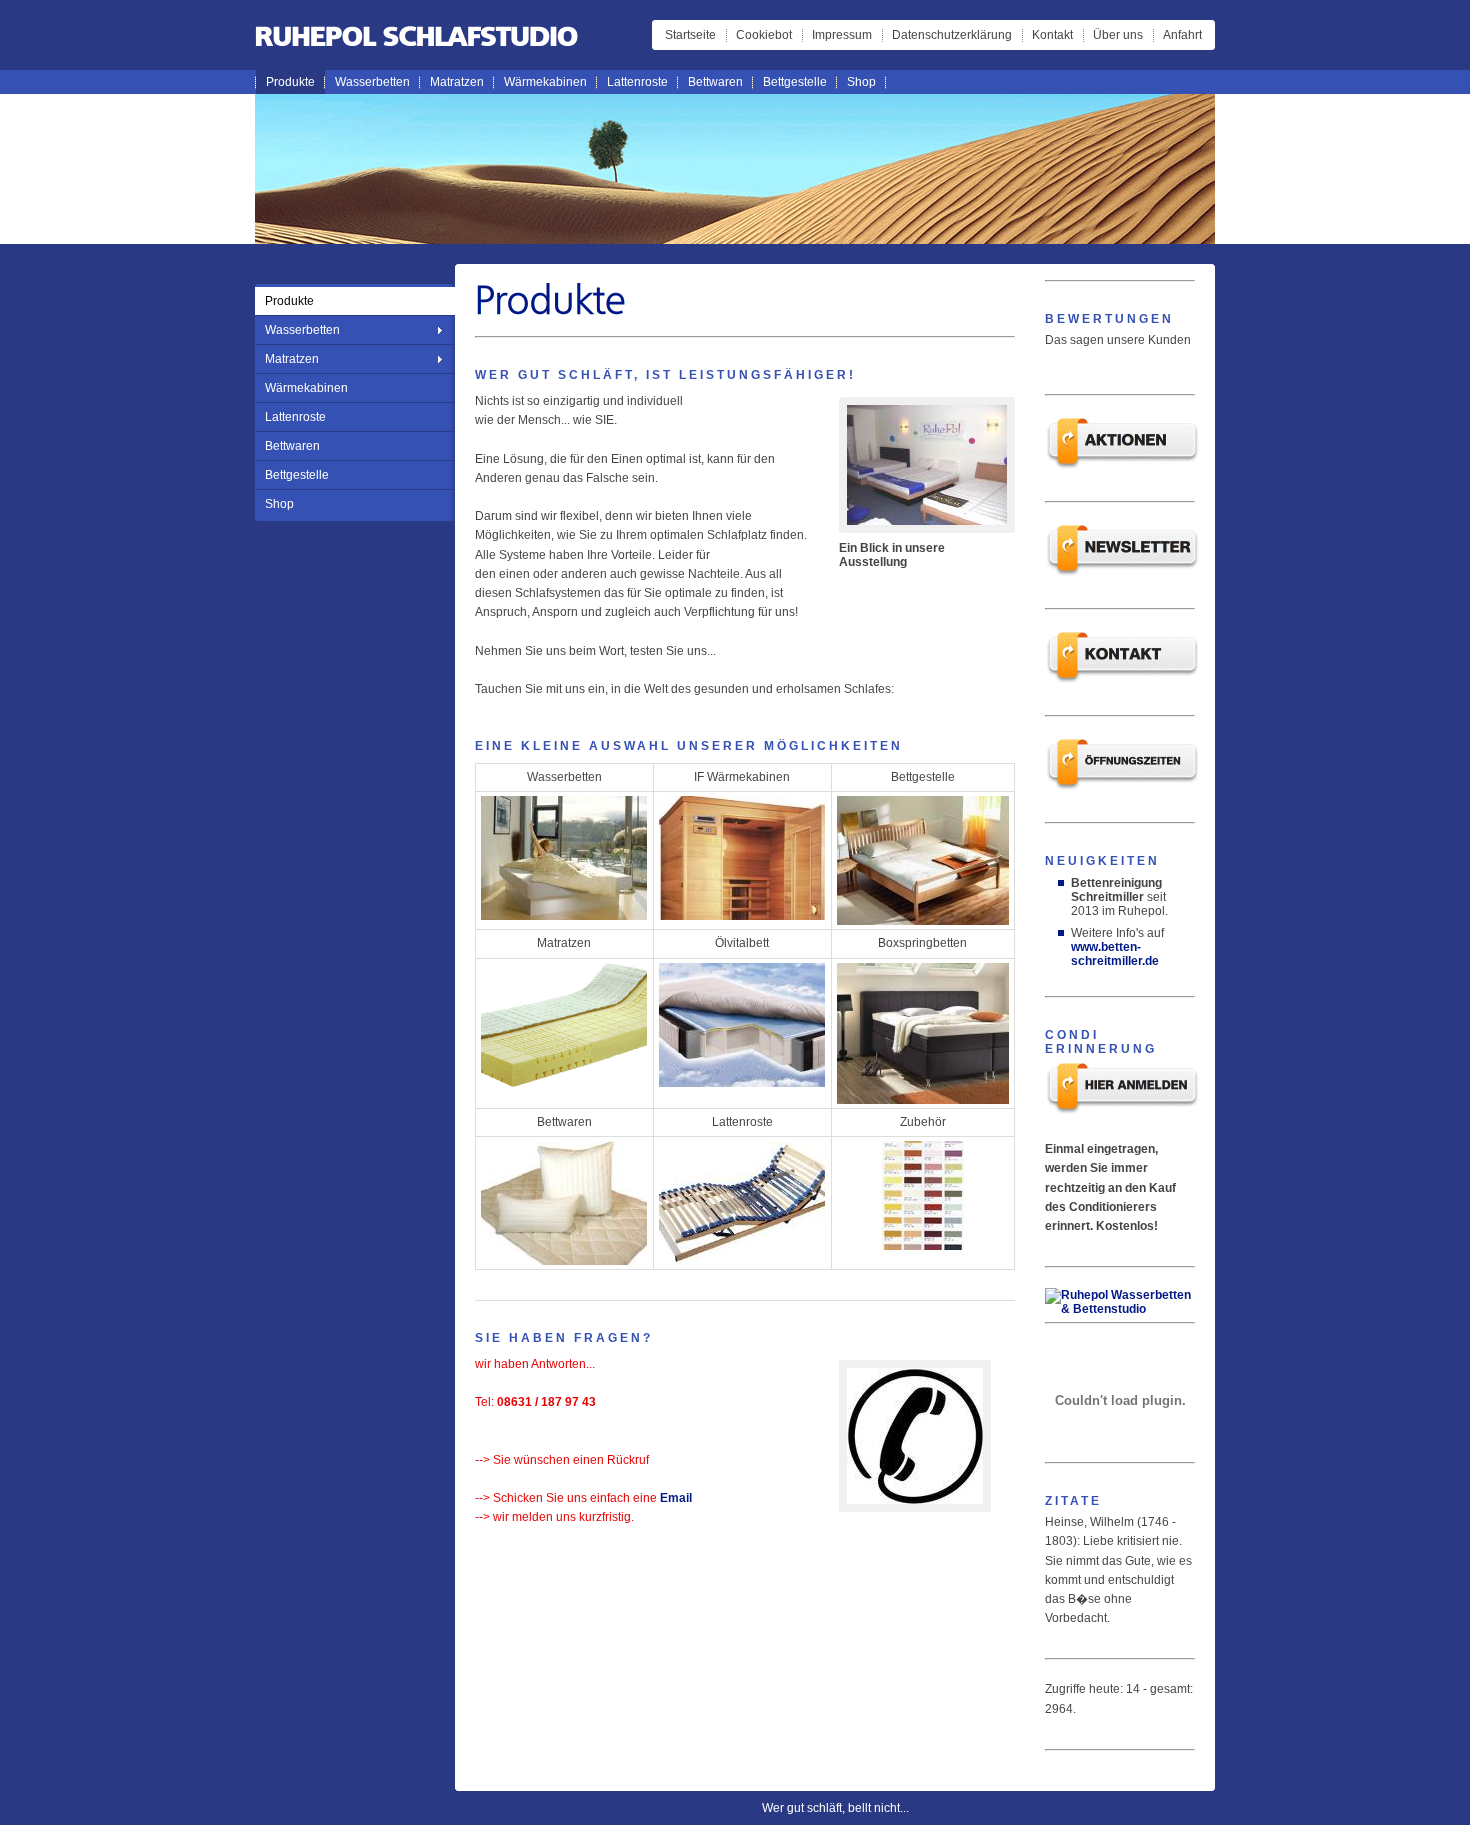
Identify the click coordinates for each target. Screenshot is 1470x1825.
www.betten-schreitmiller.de (1115, 954)
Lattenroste (637, 82)
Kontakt (1052, 35)
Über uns (1118, 35)
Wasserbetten (372, 82)
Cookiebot (764, 35)
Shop (861, 82)
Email (676, 1498)
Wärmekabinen (545, 82)
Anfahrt (1182, 35)
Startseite (690, 35)
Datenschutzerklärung (952, 35)
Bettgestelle (795, 82)
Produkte (290, 82)
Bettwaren (715, 82)
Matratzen (457, 82)
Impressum (842, 35)
